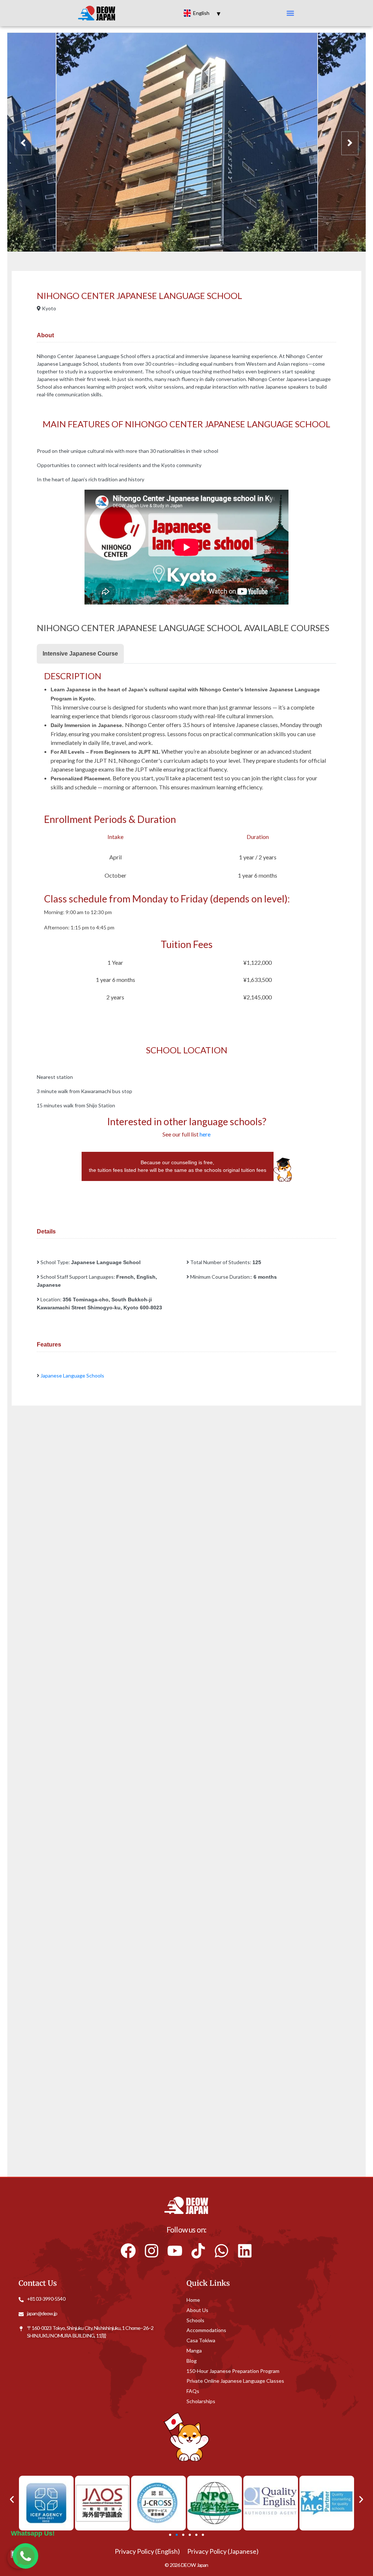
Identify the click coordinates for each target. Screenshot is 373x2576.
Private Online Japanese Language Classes (235, 2380)
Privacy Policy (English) (147, 2551)
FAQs (193, 2391)
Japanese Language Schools (72, 1376)
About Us (197, 2310)
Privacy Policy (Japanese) (223, 2551)
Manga (194, 2350)
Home (193, 2299)
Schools (195, 2320)
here (205, 1134)
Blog (192, 2360)
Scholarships (201, 2401)
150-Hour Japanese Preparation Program (233, 2371)
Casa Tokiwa (201, 2340)
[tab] (80, 654)
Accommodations (206, 2330)
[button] (290, 13)
